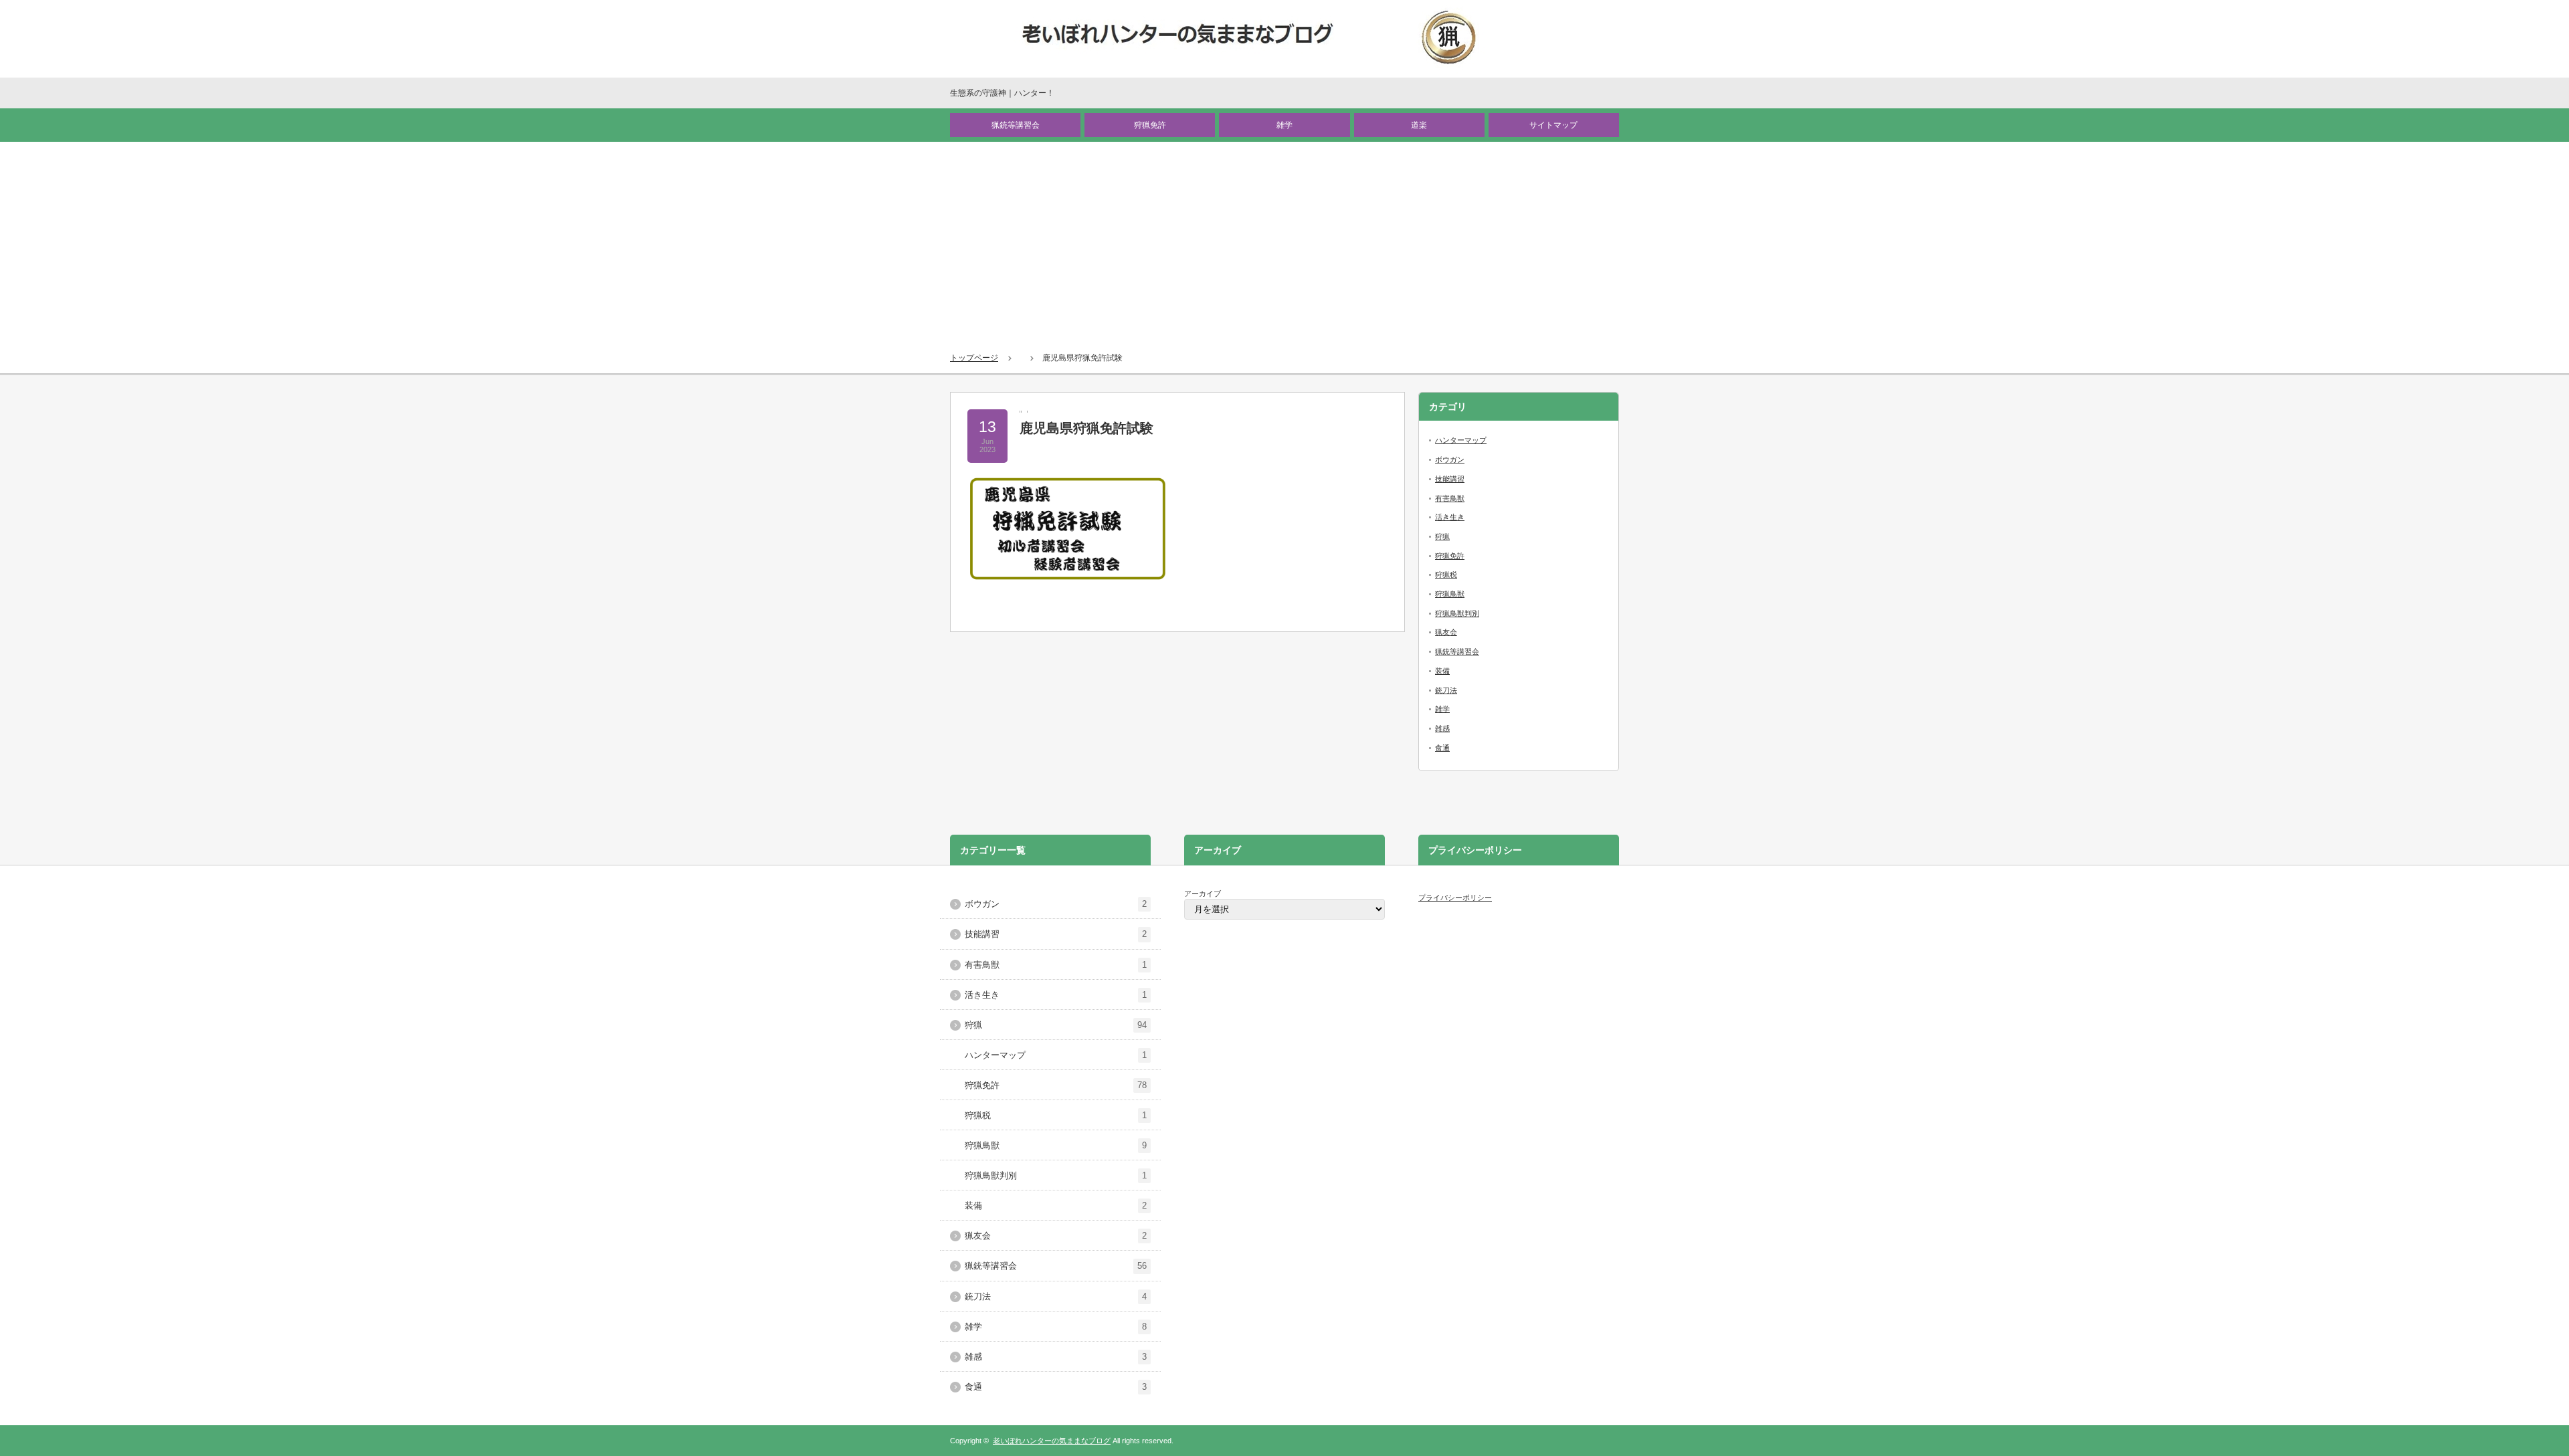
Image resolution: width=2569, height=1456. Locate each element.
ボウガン (1450, 459)
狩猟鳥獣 (1450, 594)
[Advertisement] (1284, 242)
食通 (1442, 748)
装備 (1442, 671)
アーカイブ (1203, 894)
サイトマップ (1553, 125)
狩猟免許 (1150, 125)
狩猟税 (1446, 575)
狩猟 (1442, 536)
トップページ (974, 358)
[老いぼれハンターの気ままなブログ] (1250, 38)
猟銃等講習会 (1016, 125)
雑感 (1442, 728)
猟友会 (1446, 632)
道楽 (1419, 125)
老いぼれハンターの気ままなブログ (1052, 1441)
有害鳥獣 (1450, 498)
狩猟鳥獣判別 (1457, 613)
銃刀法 (1446, 690)
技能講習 (1450, 479)
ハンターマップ (1461, 440)
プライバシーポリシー (1455, 898)
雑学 (1284, 125)
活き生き (1450, 517)
